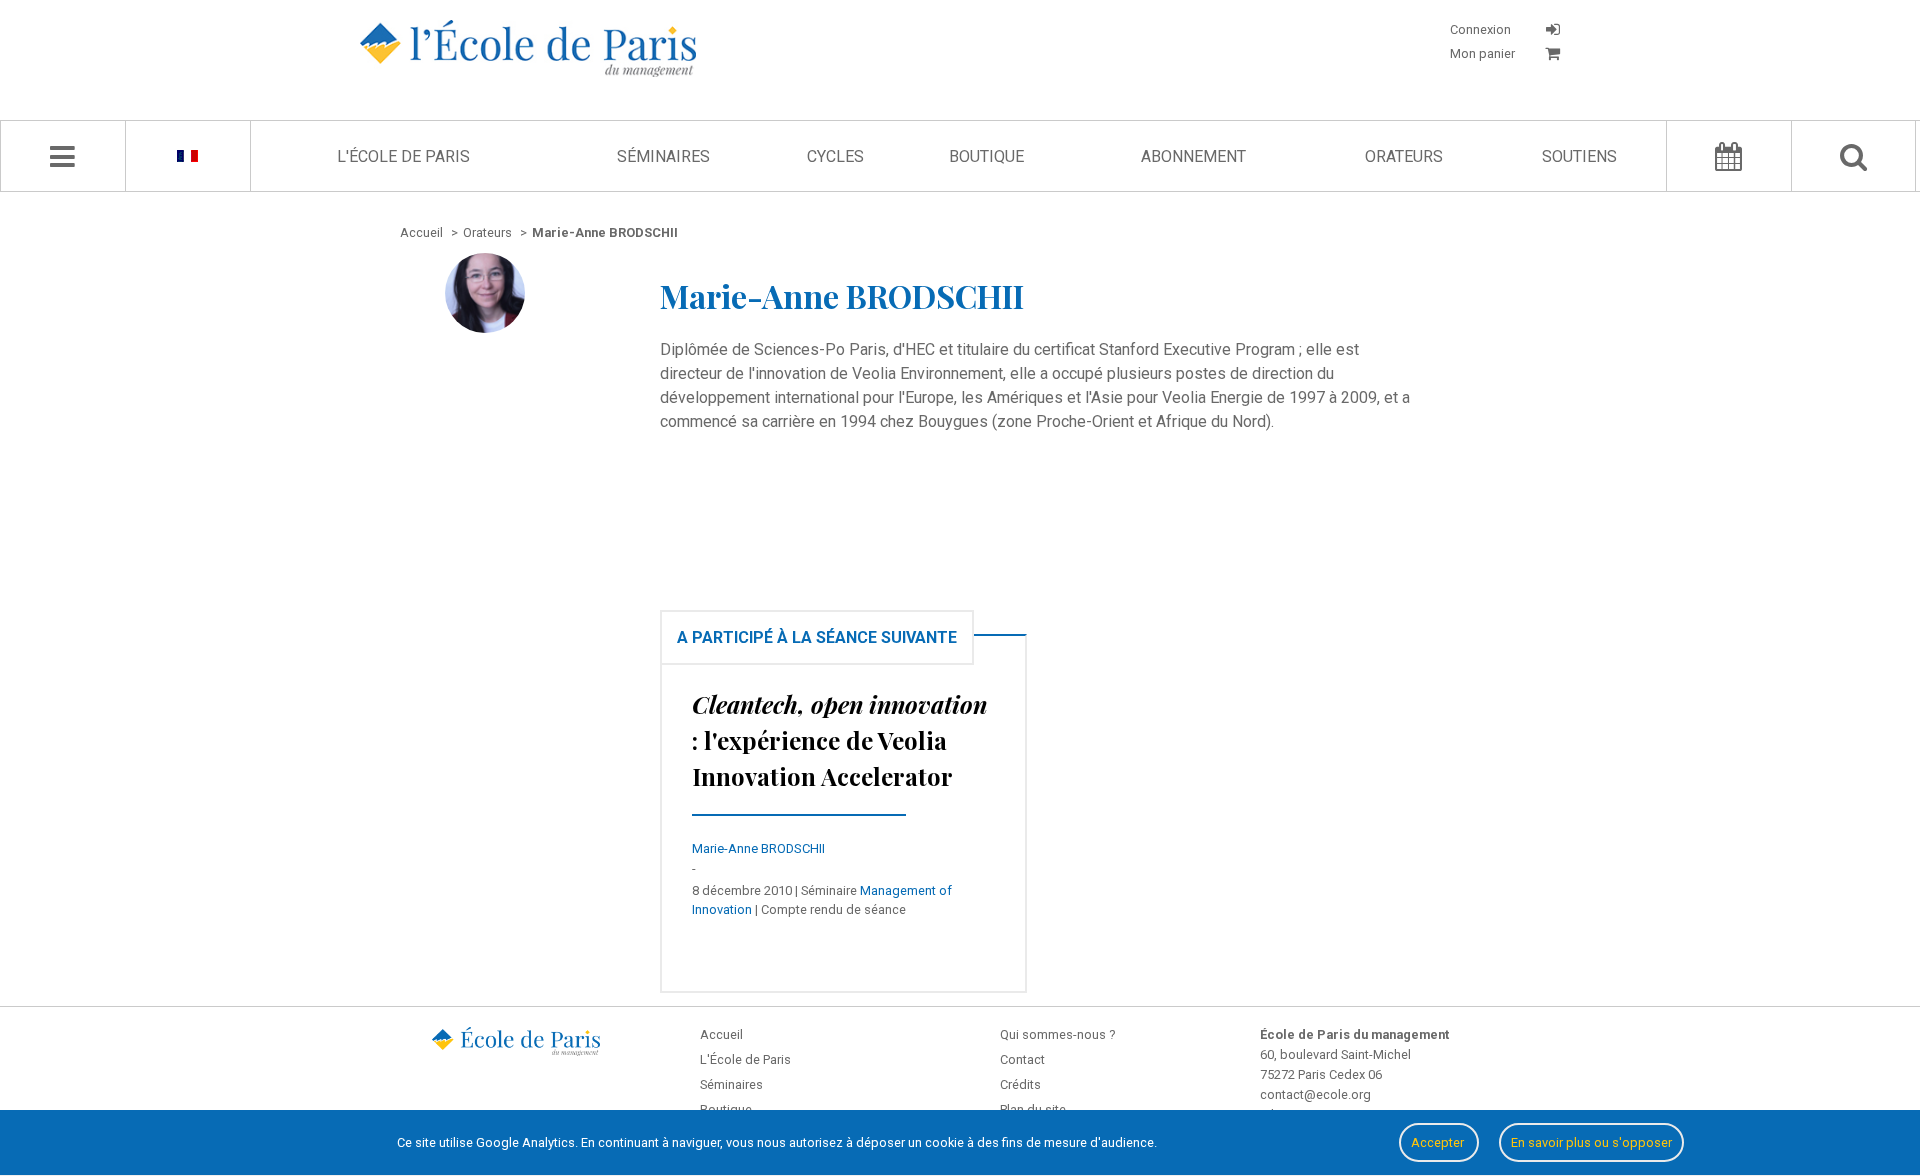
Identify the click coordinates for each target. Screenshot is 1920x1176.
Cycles (835, 156)
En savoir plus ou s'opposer (1591, 1142)
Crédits (1020, 1084)
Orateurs (1404, 156)
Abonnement (1193, 156)
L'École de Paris (403, 156)
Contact (1022, 1059)
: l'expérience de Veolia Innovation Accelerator (839, 740)
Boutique (986, 156)
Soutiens (1579, 156)
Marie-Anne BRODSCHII (758, 848)
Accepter (1439, 1142)
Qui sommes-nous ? (1057, 1034)
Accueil (721, 1034)
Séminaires (663, 156)
